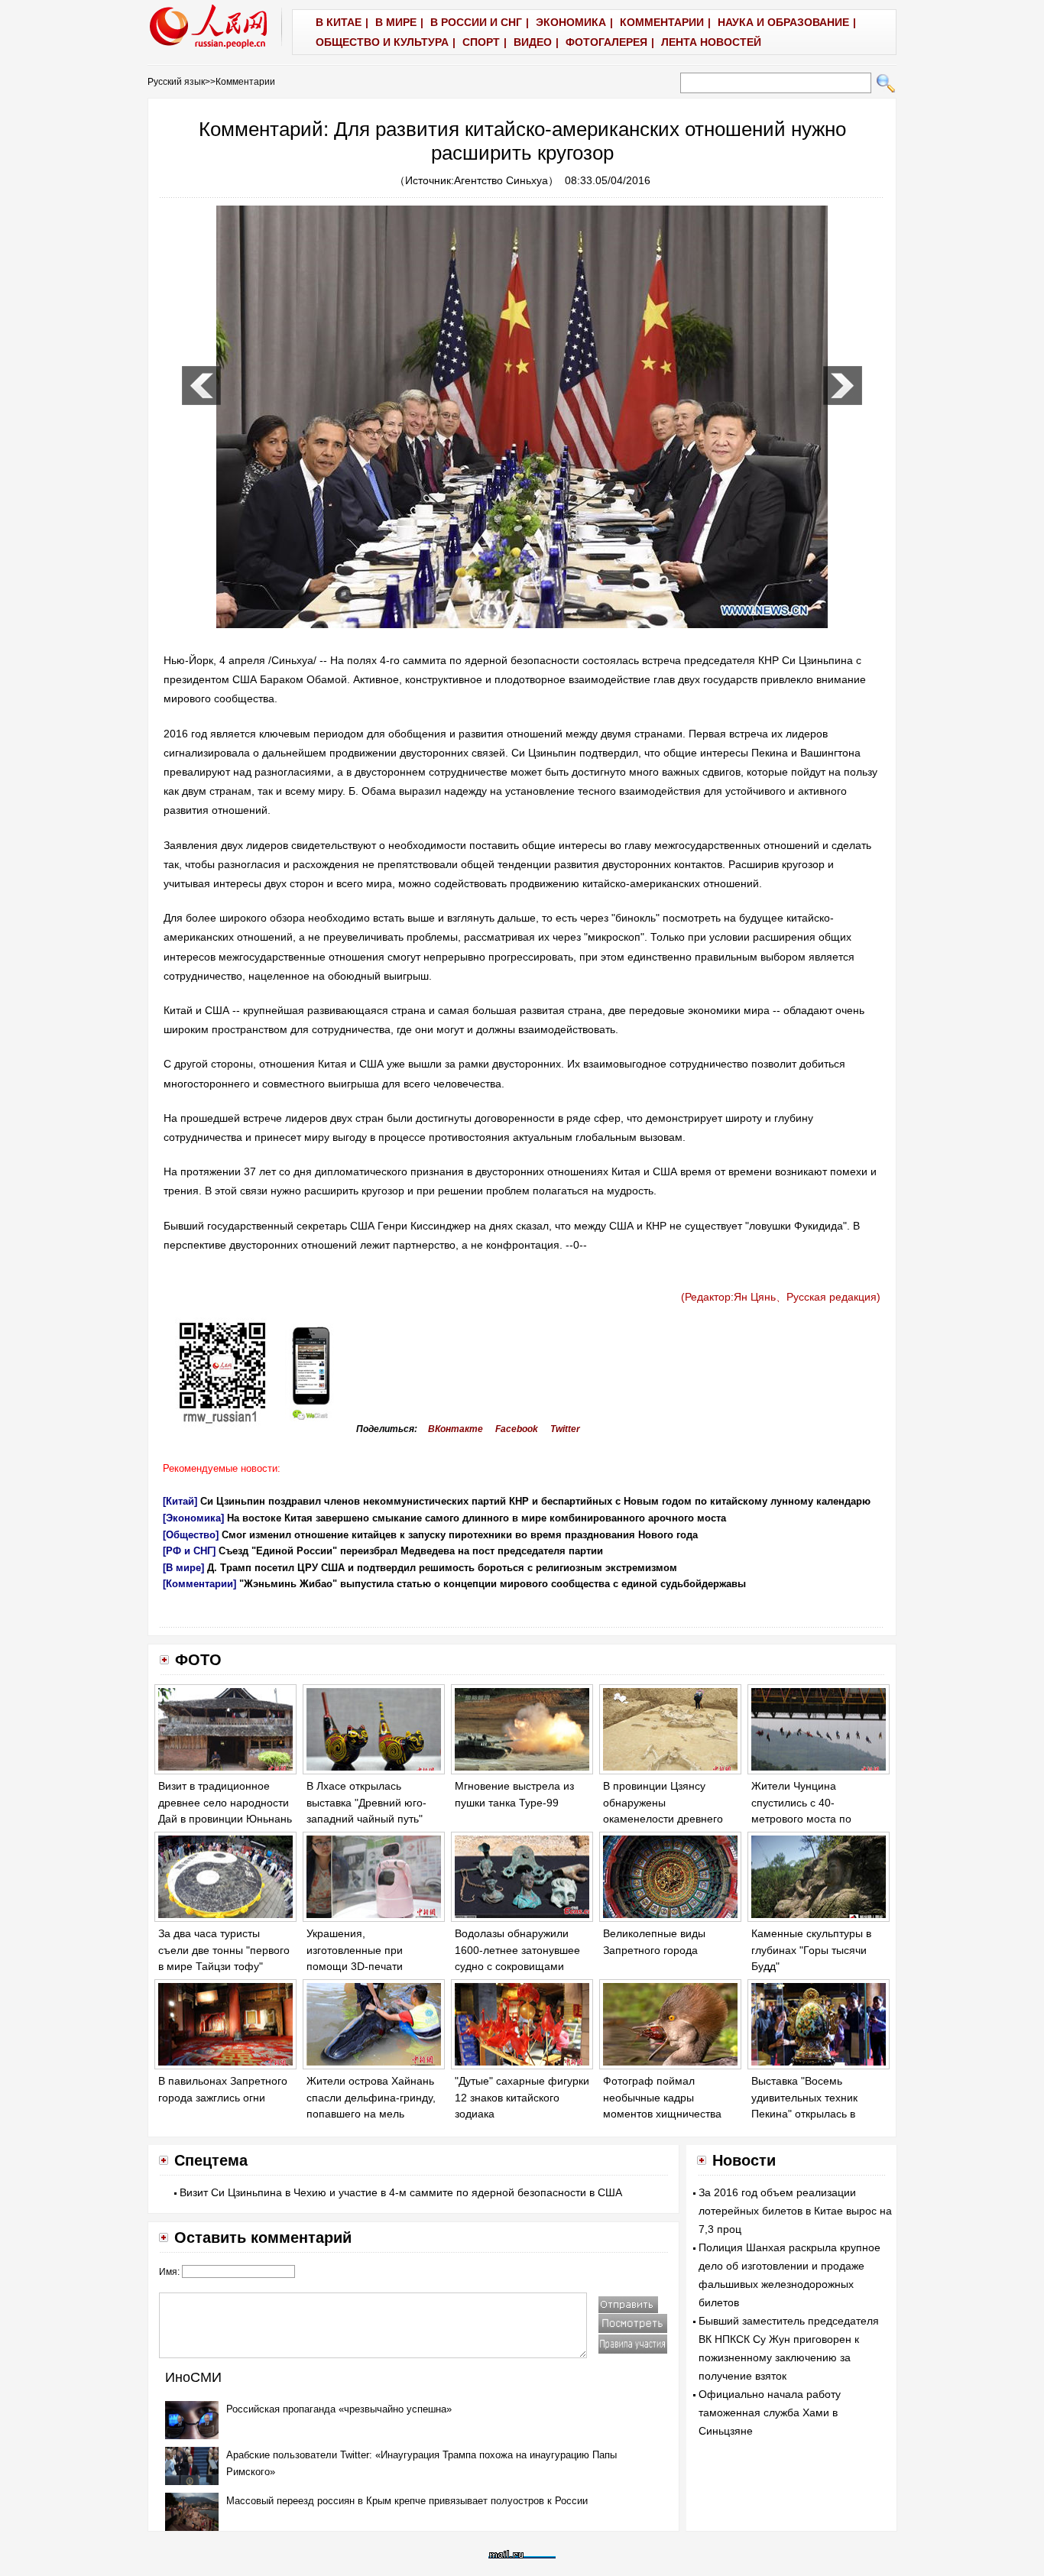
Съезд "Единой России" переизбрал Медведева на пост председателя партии (411, 1551)
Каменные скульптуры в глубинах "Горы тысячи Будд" (811, 1950)
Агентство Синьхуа (501, 180)
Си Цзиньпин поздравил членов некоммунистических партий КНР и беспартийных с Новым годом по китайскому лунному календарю (535, 1501)
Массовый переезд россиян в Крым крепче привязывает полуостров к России (407, 2501)
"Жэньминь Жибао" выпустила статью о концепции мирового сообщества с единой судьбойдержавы (493, 1584)
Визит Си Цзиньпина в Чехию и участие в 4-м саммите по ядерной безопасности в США (401, 2192)
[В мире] (183, 1568)
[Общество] (191, 1535)
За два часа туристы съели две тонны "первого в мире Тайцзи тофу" (224, 1950)
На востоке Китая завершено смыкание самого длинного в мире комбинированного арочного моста (477, 1518)
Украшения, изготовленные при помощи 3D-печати (355, 1950)
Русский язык (176, 82)
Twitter (565, 1429)
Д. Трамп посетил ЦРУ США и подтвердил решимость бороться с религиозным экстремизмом (442, 1568)
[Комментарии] (199, 1584)
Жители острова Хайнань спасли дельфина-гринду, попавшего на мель (371, 2097)
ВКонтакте (456, 1429)
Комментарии (245, 82)
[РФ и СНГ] (189, 1551)
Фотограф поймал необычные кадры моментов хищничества (662, 2097)
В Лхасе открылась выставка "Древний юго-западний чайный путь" (366, 1802)
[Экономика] (193, 1518)
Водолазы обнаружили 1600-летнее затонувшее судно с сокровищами (517, 1950)
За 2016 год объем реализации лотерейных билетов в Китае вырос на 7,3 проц (795, 2211)
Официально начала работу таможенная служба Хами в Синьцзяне (770, 2412)
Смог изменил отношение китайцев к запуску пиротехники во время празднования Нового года (460, 1535)
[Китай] (180, 1501)
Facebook (517, 1429)
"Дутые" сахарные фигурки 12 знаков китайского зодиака (522, 2097)
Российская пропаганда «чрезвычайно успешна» (339, 2409)
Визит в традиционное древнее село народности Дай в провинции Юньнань (225, 1802)
